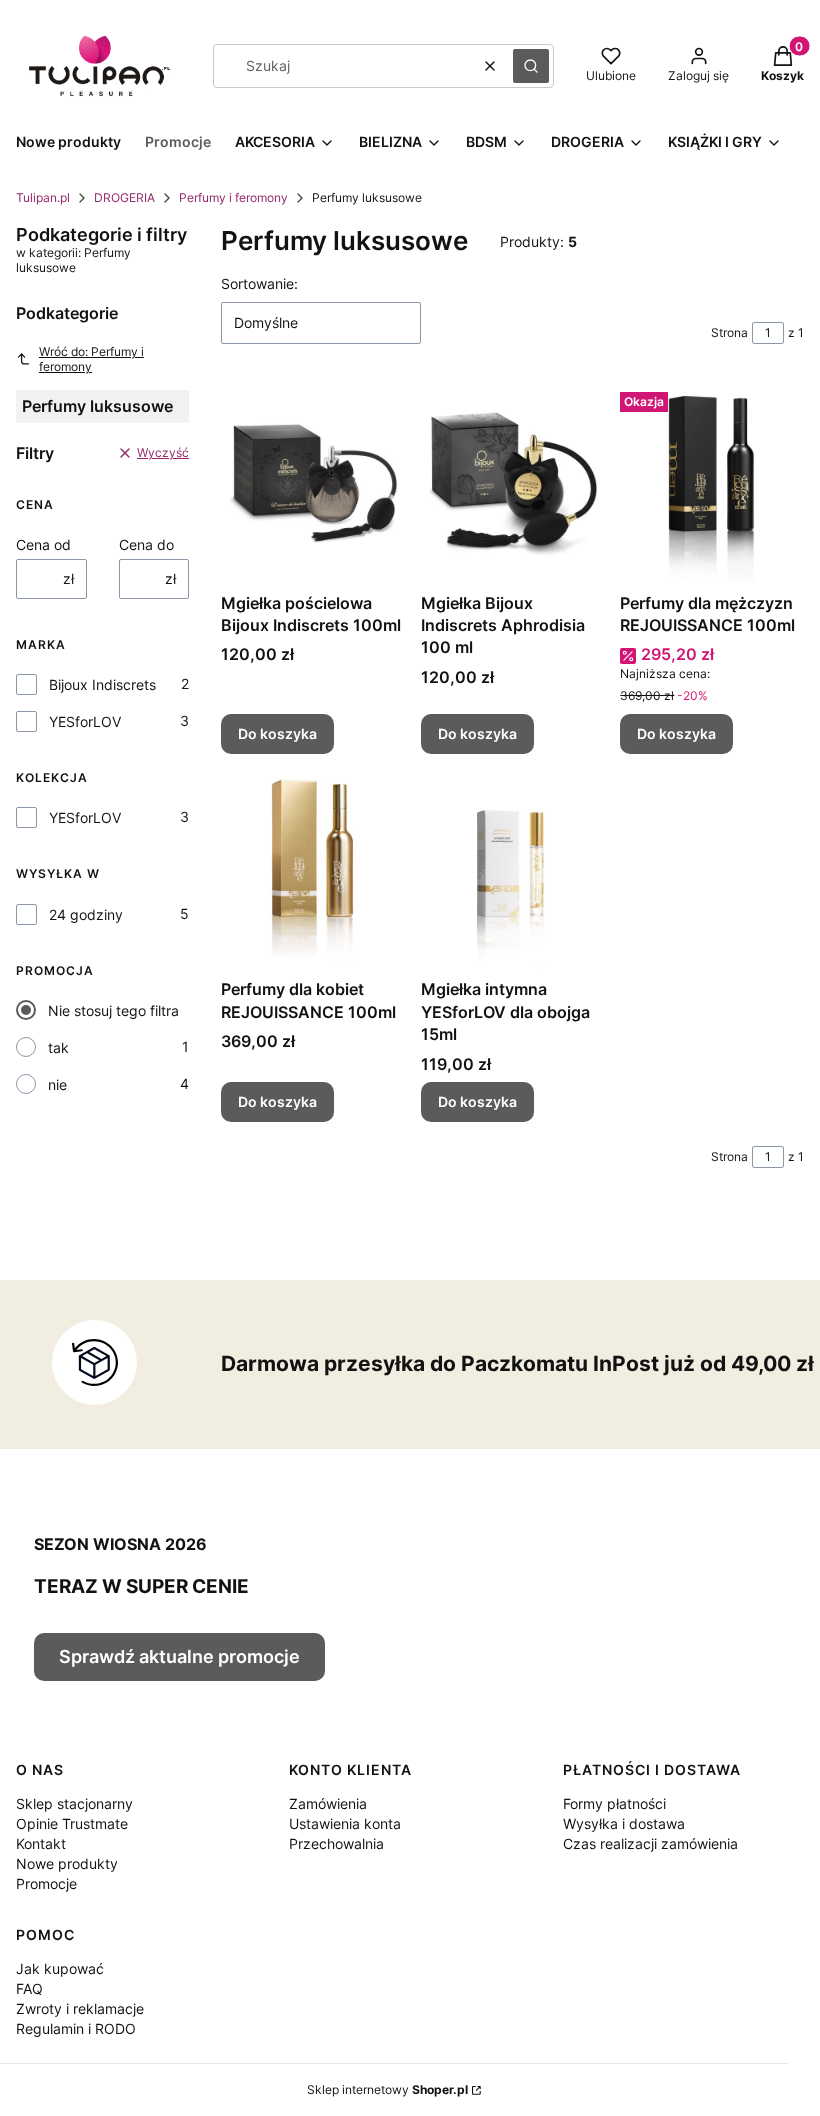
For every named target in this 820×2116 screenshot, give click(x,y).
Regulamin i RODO (76, 2028)
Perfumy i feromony (233, 197)
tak (58, 1047)
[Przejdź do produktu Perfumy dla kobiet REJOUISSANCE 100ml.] (313, 870)
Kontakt (41, 1843)
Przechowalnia (336, 1843)
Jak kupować (60, 1968)
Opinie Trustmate (72, 1823)
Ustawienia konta (345, 1823)
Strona (729, 332)
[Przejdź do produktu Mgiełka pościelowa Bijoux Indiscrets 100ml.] (313, 484)
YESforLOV (85, 721)
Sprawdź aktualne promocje (179, 1656)
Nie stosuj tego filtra (113, 1010)
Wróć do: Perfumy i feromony (91, 359)
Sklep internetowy (387, 2089)
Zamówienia (328, 1803)
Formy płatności (614, 1803)
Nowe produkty (67, 1863)
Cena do (146, 544)
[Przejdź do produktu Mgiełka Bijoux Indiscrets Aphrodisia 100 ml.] (513, 484)
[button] (531, 66)
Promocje (46, 1883)
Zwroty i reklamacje (80, 2008)
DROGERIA (124, 197)
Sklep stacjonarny (74, 1803)
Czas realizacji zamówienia (650, 1843)
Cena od (43, 544)
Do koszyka (277, 733)
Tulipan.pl (43, 197)
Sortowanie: (259, 283)
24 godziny (86, 914)
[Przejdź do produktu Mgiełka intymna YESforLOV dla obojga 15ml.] (513, 870)
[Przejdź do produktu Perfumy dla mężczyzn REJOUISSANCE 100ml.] (712, 484)
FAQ (29, 1988)
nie (57, 1084)
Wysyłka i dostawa (624, 1823)
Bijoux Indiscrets (102, 684)
